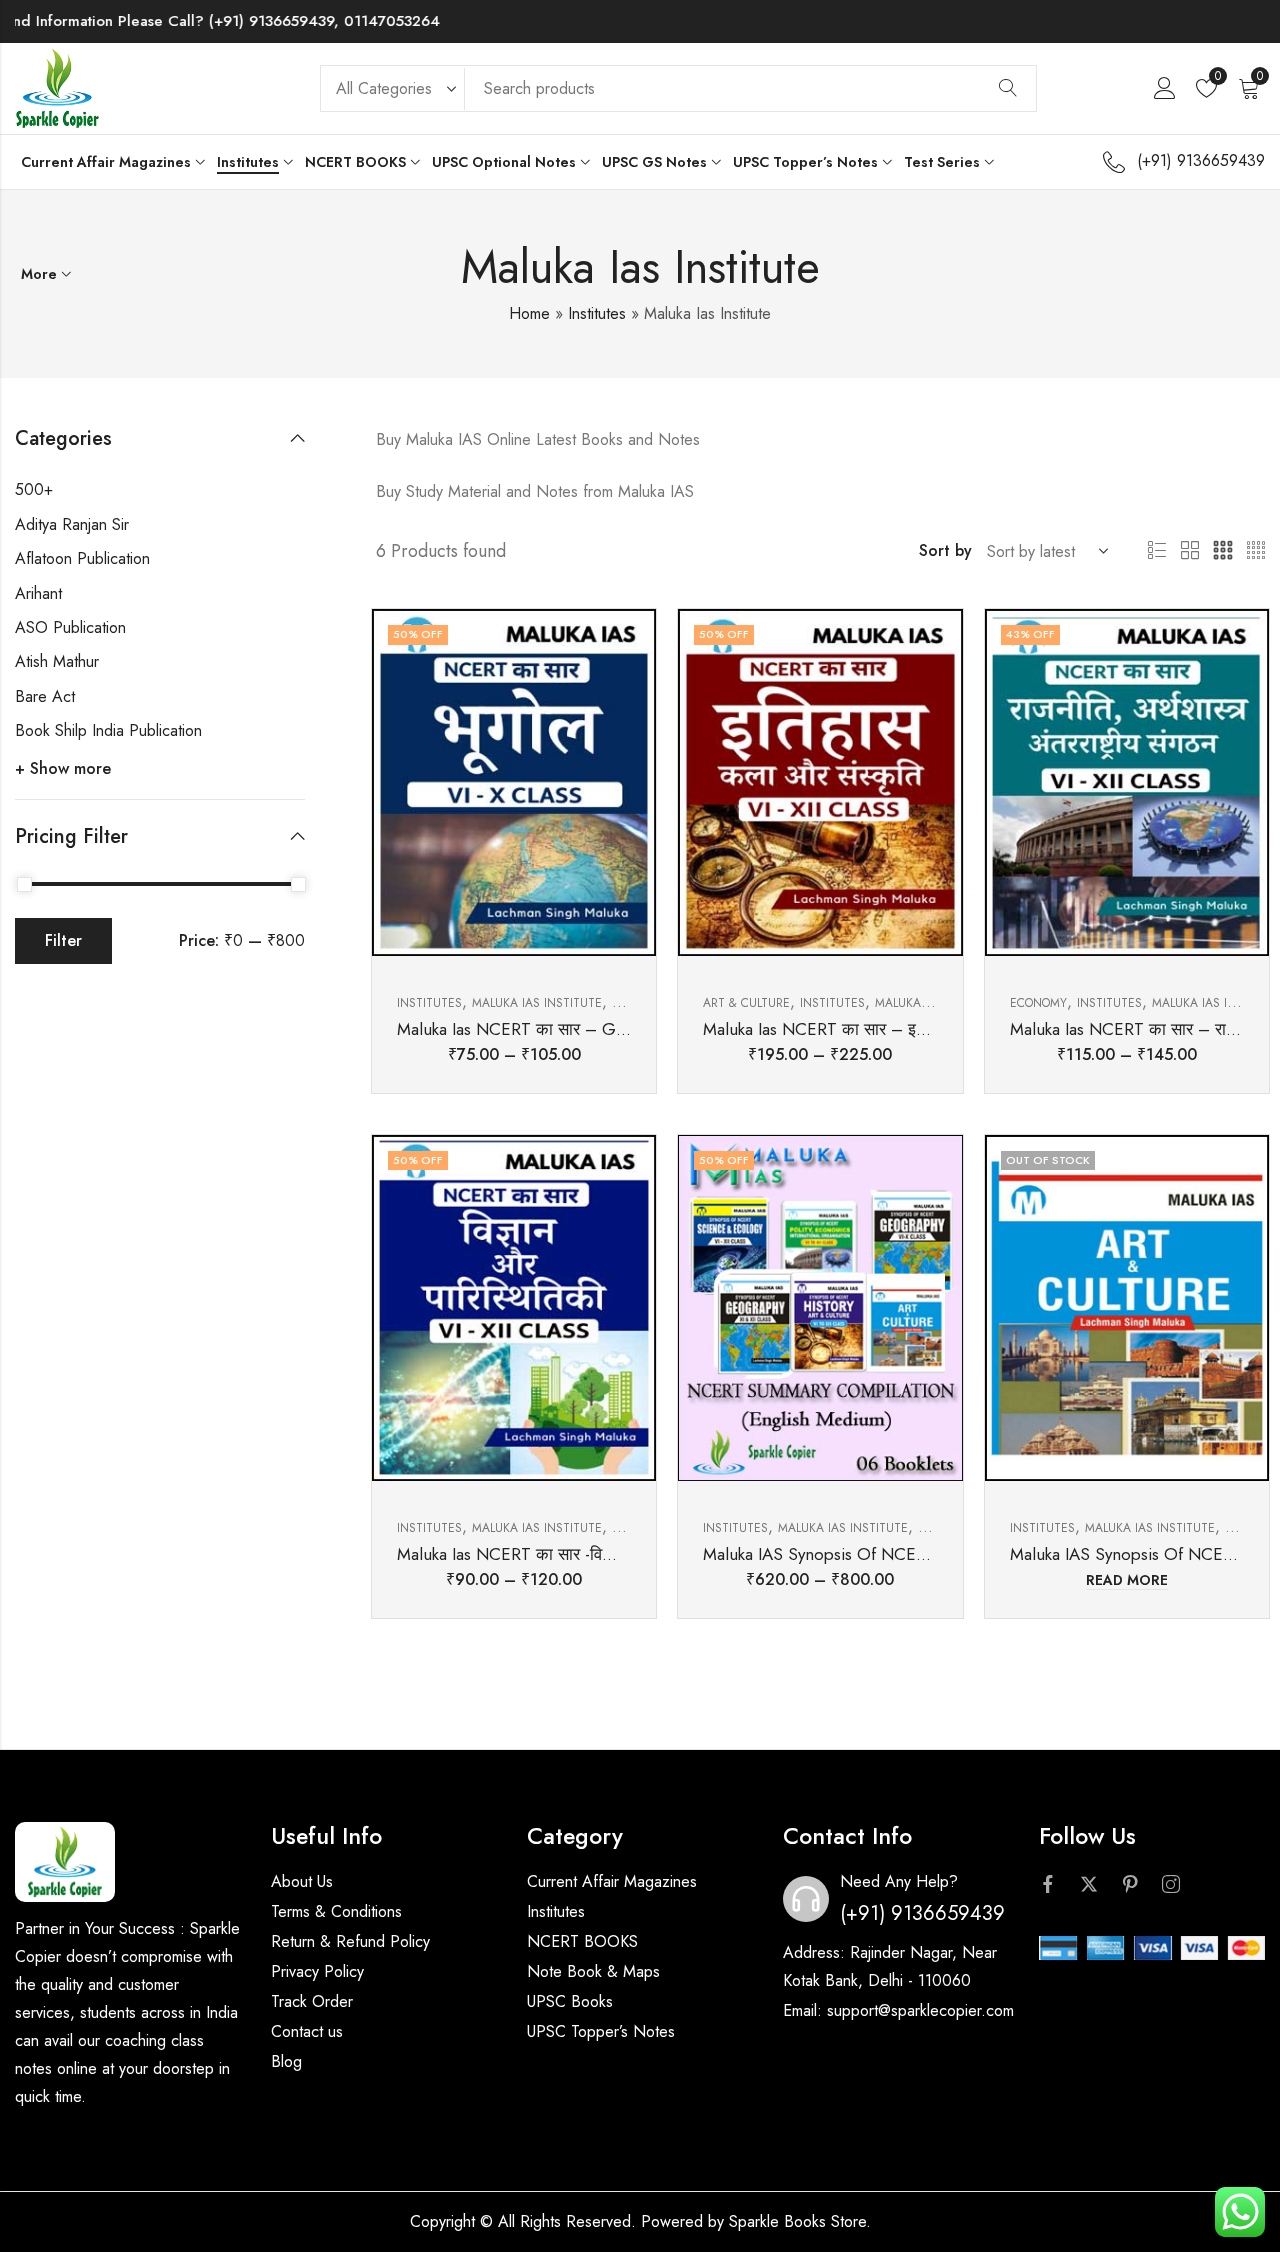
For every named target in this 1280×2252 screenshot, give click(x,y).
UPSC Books (570, 2001)
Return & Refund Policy (350, 1941)
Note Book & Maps (593, 1971)
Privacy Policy (317, 1971)
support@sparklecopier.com (920, 2010)
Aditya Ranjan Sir (72, 524)
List (1157, 551)
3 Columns (1223, 551)
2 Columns (1190, 551)
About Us (302, 1881)
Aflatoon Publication (82, 558)
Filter (63, 940)
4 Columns (1256, 551)
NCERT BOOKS (582, 1941)
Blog (286, 2061)
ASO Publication (70, 627)
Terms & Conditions (336, 1911)
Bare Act (45, 696)
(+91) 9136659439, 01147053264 (277, 21)
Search (1008, 88)
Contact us (307, 2031)
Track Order (312, 2001)
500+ (34, 489)
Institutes (597, 313)
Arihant (38, 593)
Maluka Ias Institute (537, 1003)
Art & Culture (746, 1003)
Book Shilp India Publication (108, 730)
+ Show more (63, 768)
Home (529, 313)
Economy (1038, 1003)
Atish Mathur (57, 661)
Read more (1127, 1581)
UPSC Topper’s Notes (601, 2031)
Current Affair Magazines (612, 1881)
